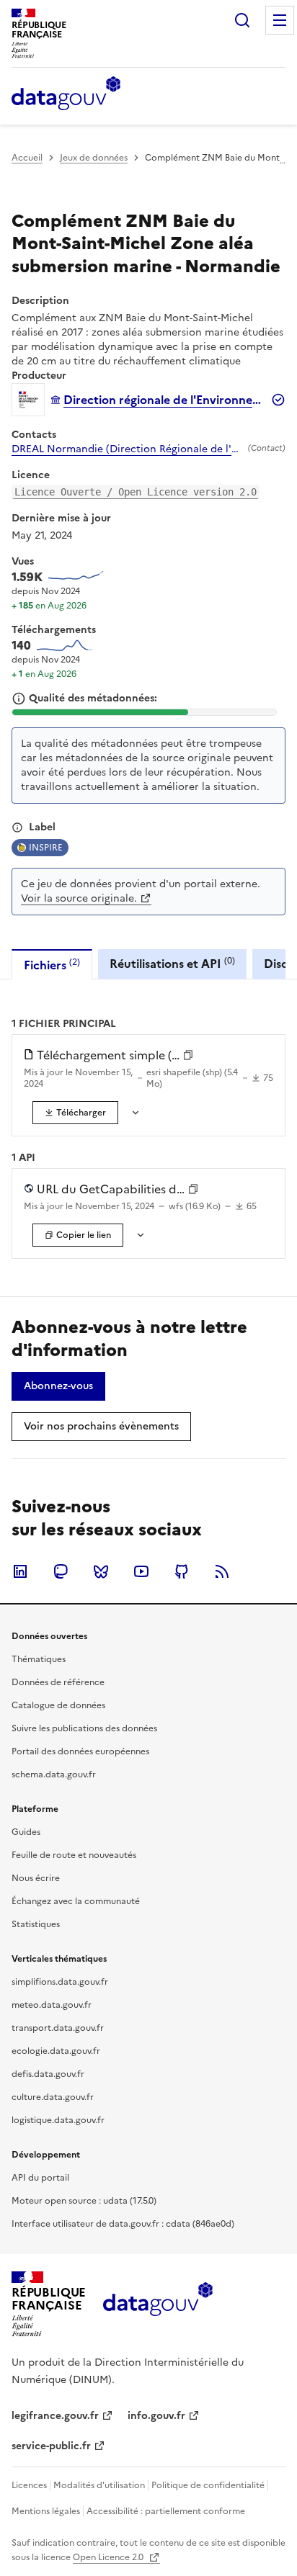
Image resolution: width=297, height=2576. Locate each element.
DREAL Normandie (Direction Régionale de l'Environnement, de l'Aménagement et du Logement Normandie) (127, 449)
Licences (29, 2485)
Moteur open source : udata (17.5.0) (84, 2201)
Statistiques (36, 1924)
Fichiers (52, 965)
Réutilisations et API (172, 963)
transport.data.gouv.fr (58, 2028)
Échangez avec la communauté (76, 1901)
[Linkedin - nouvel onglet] (20, 1571)
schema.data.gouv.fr (54, 1774)
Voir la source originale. (79, 898)
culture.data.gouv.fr (53, 2097)
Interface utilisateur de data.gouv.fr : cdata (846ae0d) (123, 2224)
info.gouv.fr (156, 2416)
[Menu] (280, 20)
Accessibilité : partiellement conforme (166, 2511)
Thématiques (39, 1659)
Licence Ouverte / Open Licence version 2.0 (136, 492)
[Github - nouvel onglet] (182, 1571)
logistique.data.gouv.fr (58, 2120)
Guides (26, 1832)
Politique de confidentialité (208, 2485)
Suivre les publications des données (84, 1728)
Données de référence (58, 1682)
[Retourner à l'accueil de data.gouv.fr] (66, 94)
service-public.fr (51, 2446)
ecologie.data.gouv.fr (56, 2051)
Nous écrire (36, 1878)
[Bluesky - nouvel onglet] (101, 1571)
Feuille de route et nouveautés (74, 1855)
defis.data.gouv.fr (48, 2074)
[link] (75, 1113)
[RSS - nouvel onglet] (222, 1571)
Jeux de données (94, 158)
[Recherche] (242, 20)
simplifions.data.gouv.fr (60, 1982)
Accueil (27, 158)
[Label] (17, 827)
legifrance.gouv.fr (55, 2416)
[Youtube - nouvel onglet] (141, 1571)
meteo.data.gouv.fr (52, 2005)
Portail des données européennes (80, 1751)
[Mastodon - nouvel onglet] (61, 1571)
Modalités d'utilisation (99, 2485)
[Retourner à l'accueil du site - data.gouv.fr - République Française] (158, 2305)
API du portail (40, 2178)
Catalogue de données (58, 1705)
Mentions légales (46, 2511)
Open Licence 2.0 (109, 2557)
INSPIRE (46, 848)
